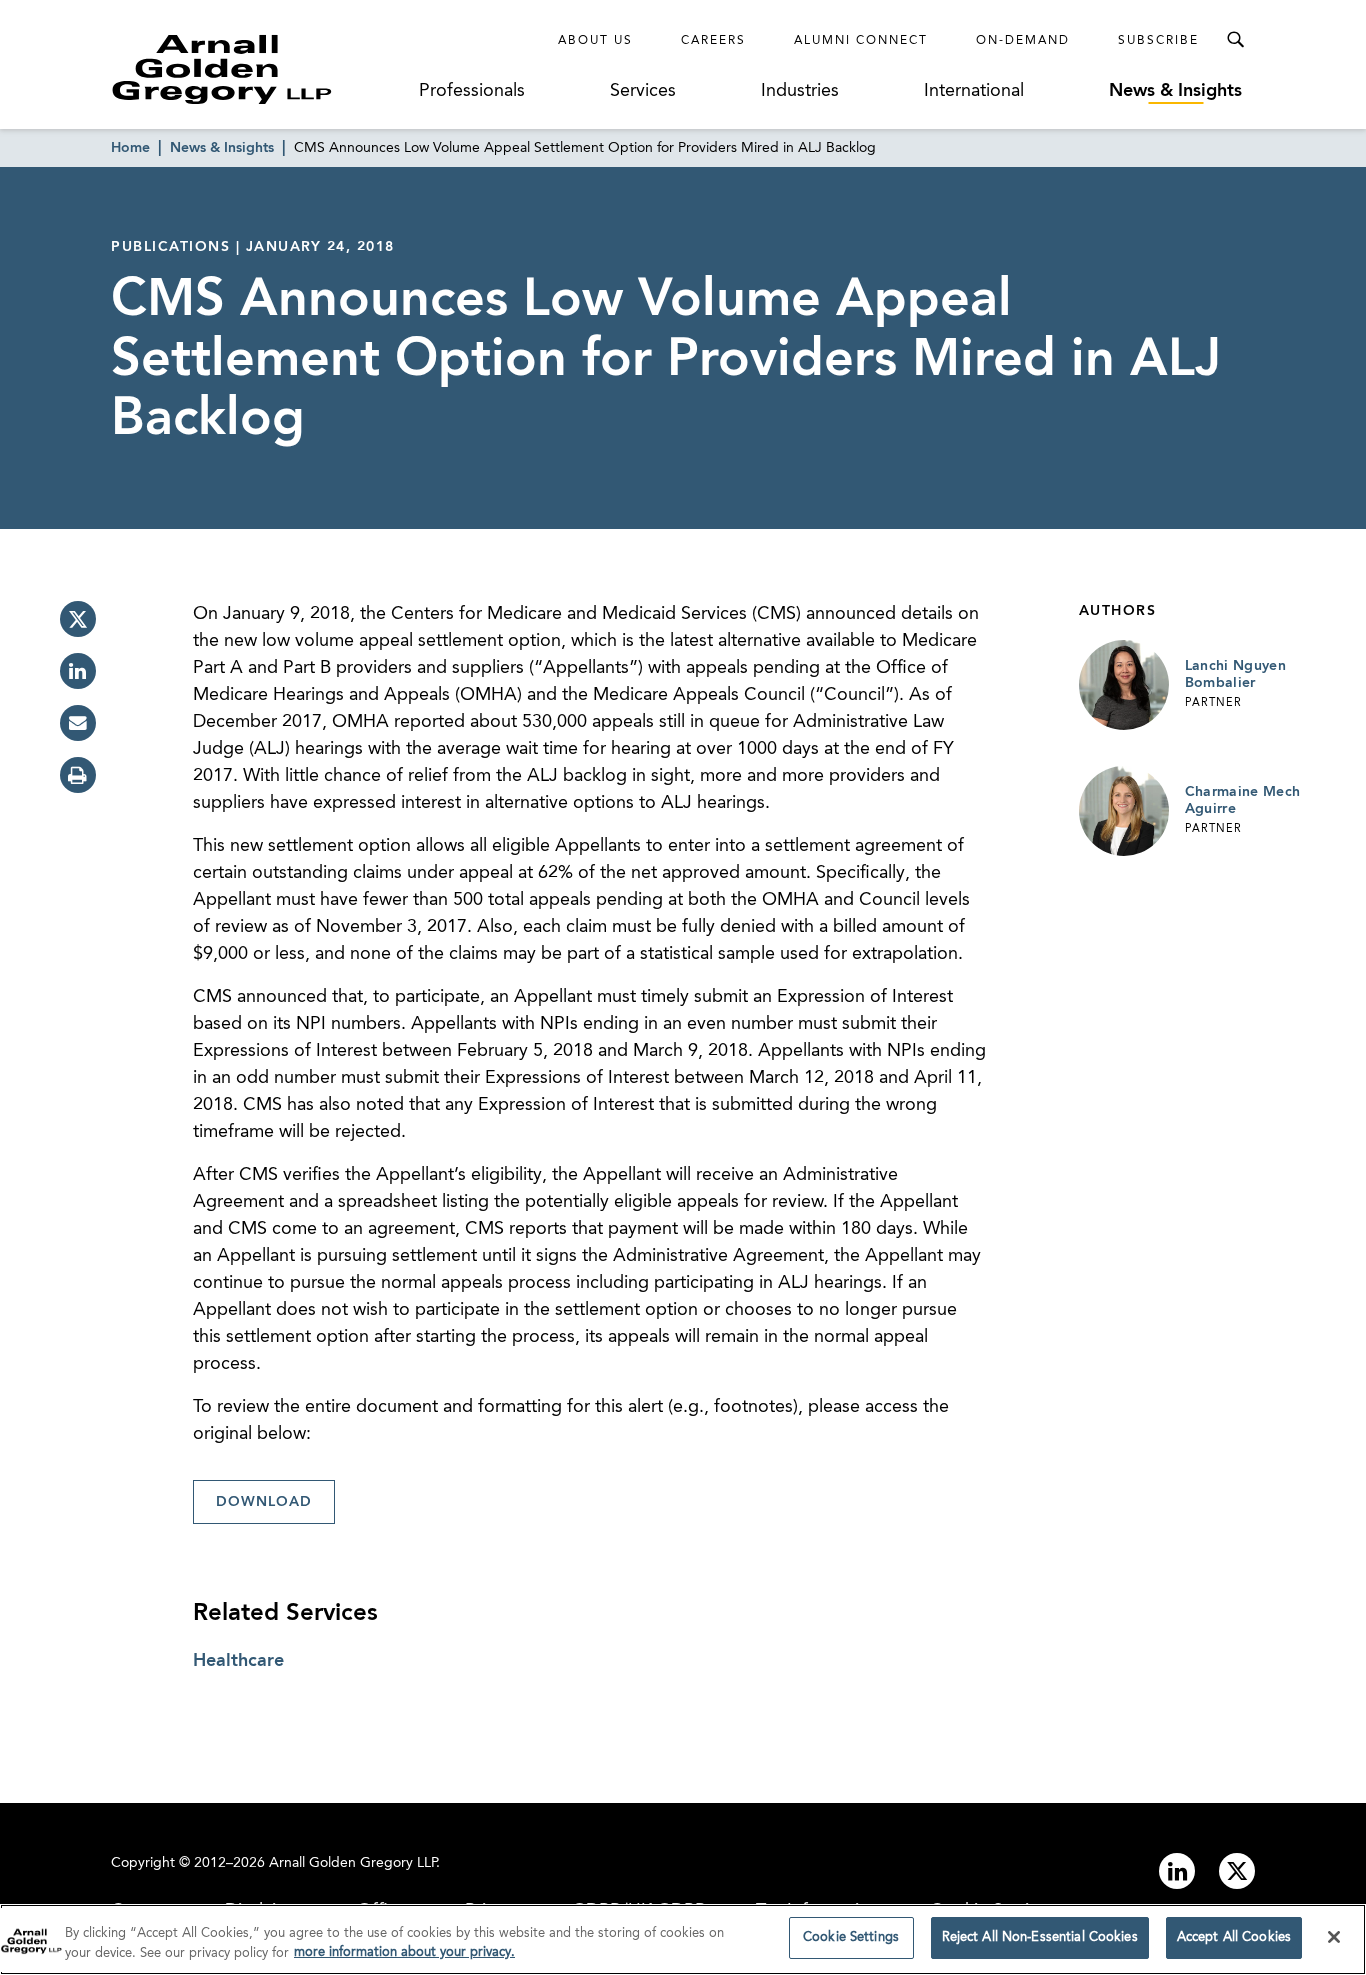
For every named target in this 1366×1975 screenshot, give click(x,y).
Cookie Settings (851, 1937)
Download (264, 1502)
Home (130, 148)
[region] (683, 1939)
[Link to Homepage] (259, 69)
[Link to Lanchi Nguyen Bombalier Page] (1124, 685)
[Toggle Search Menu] (1235, 40)
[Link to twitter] (1237, 1871)
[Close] (1334, 1937)
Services (643, 91)
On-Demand (1023, 41)
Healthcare (238, 1661)
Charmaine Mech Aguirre (1243, 801)
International (974, 91)
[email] (78, 723)
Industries (800, 91)
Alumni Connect (861, 41)
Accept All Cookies (1234, 1937)
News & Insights (1175, 91)
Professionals (472, 91)
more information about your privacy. (404, 1953)
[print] (78, 775)
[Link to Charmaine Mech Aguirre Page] (1124, 811)
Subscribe (1158, 41)
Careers (713, 41)
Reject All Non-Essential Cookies (1040, 1937)
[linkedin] (78, 671)
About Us (595, 41)
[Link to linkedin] (1177, 1871)
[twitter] (78, 619)
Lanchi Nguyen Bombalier (1236, 675)
